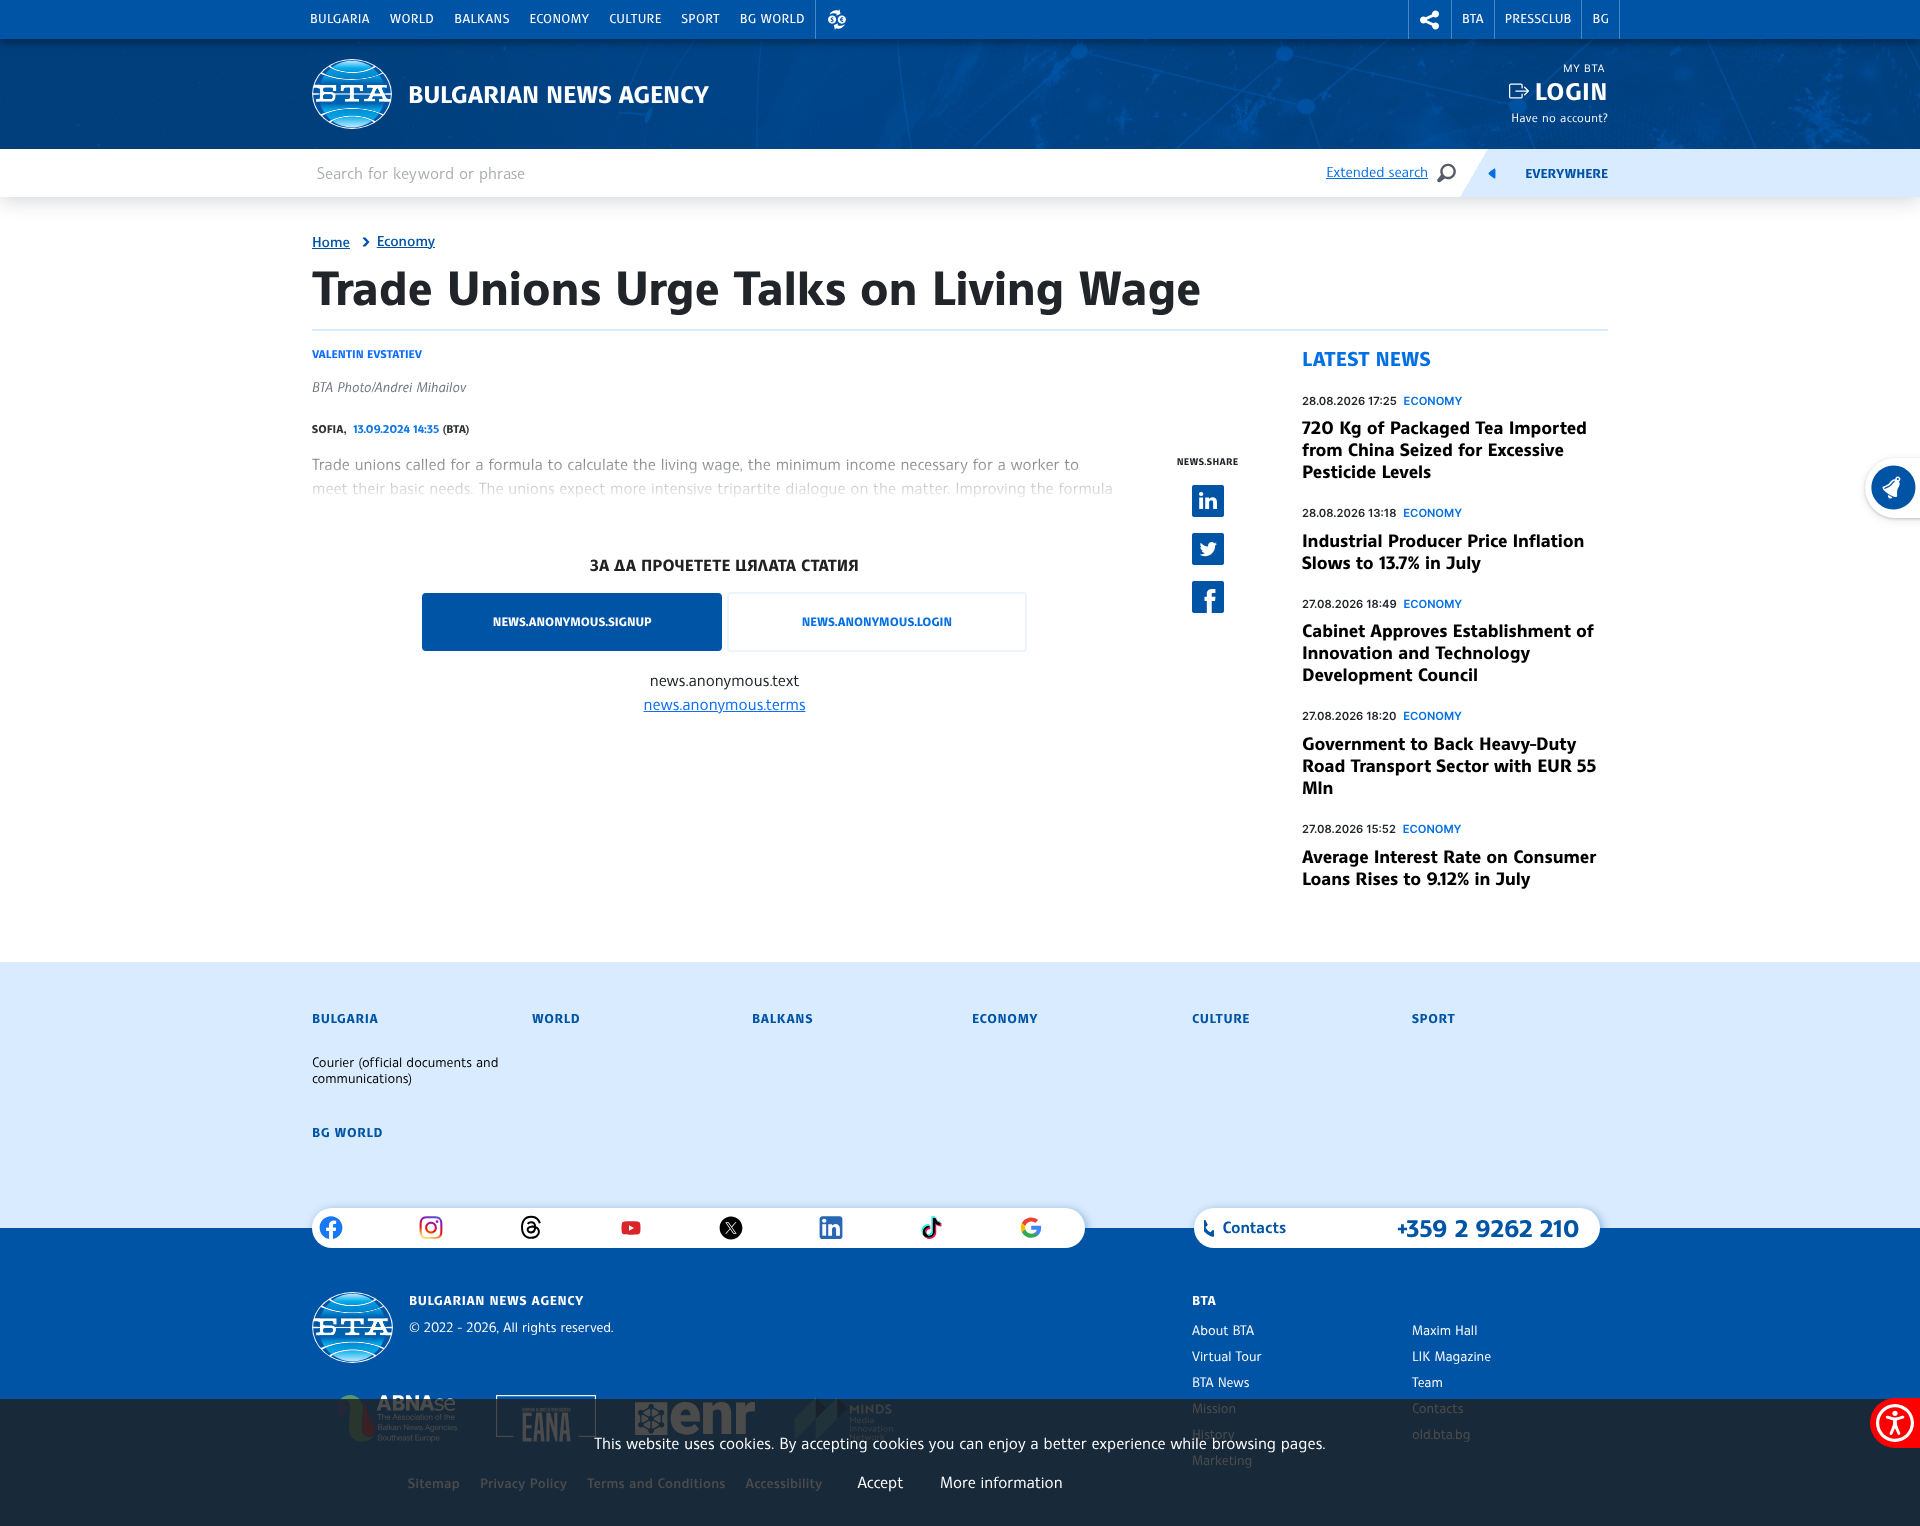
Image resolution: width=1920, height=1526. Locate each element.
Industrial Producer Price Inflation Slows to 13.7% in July (1443, 552)
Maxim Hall (1444, 1331)
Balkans (481, 19)
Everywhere (1566, 174)
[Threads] (538, 1228)
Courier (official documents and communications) (405, 1071)
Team (1427, 1383)
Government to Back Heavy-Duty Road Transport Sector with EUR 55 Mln (1449, 766)
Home (331, 243)
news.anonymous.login (877, 621)
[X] (738, 1228)
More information (1001, 1482)
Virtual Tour (1227, 1357)
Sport (701, 19)
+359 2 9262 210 (1488, 1228)
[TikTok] (938, 1228)
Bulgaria (340, 19)
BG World (772, 19)
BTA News (1220, 1383)
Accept (880, 1482)
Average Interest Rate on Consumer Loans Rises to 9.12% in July (1449, 868)
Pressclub (1538, 19)
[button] (837, 19)
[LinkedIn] (838, 1228)
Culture (635, 19)
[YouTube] (638, 1228)
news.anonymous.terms (725, 704)
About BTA (1223, 1331)
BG (1600, 19)
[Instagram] (438, 1228)
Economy (560, 19)
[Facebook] (338, 1228)
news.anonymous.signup (572, 621)
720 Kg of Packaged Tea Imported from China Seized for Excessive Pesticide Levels (1444, 450)
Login (1571, 91)
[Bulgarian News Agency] (352, 1327)
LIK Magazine (1451, 1357)
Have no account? (1559, 117)
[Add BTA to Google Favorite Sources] (1038, 1228)
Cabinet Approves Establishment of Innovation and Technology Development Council (1448, 653)
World (412, 19)
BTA (1473, 19)
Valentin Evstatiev (367, 354)
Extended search (1377, 172)
